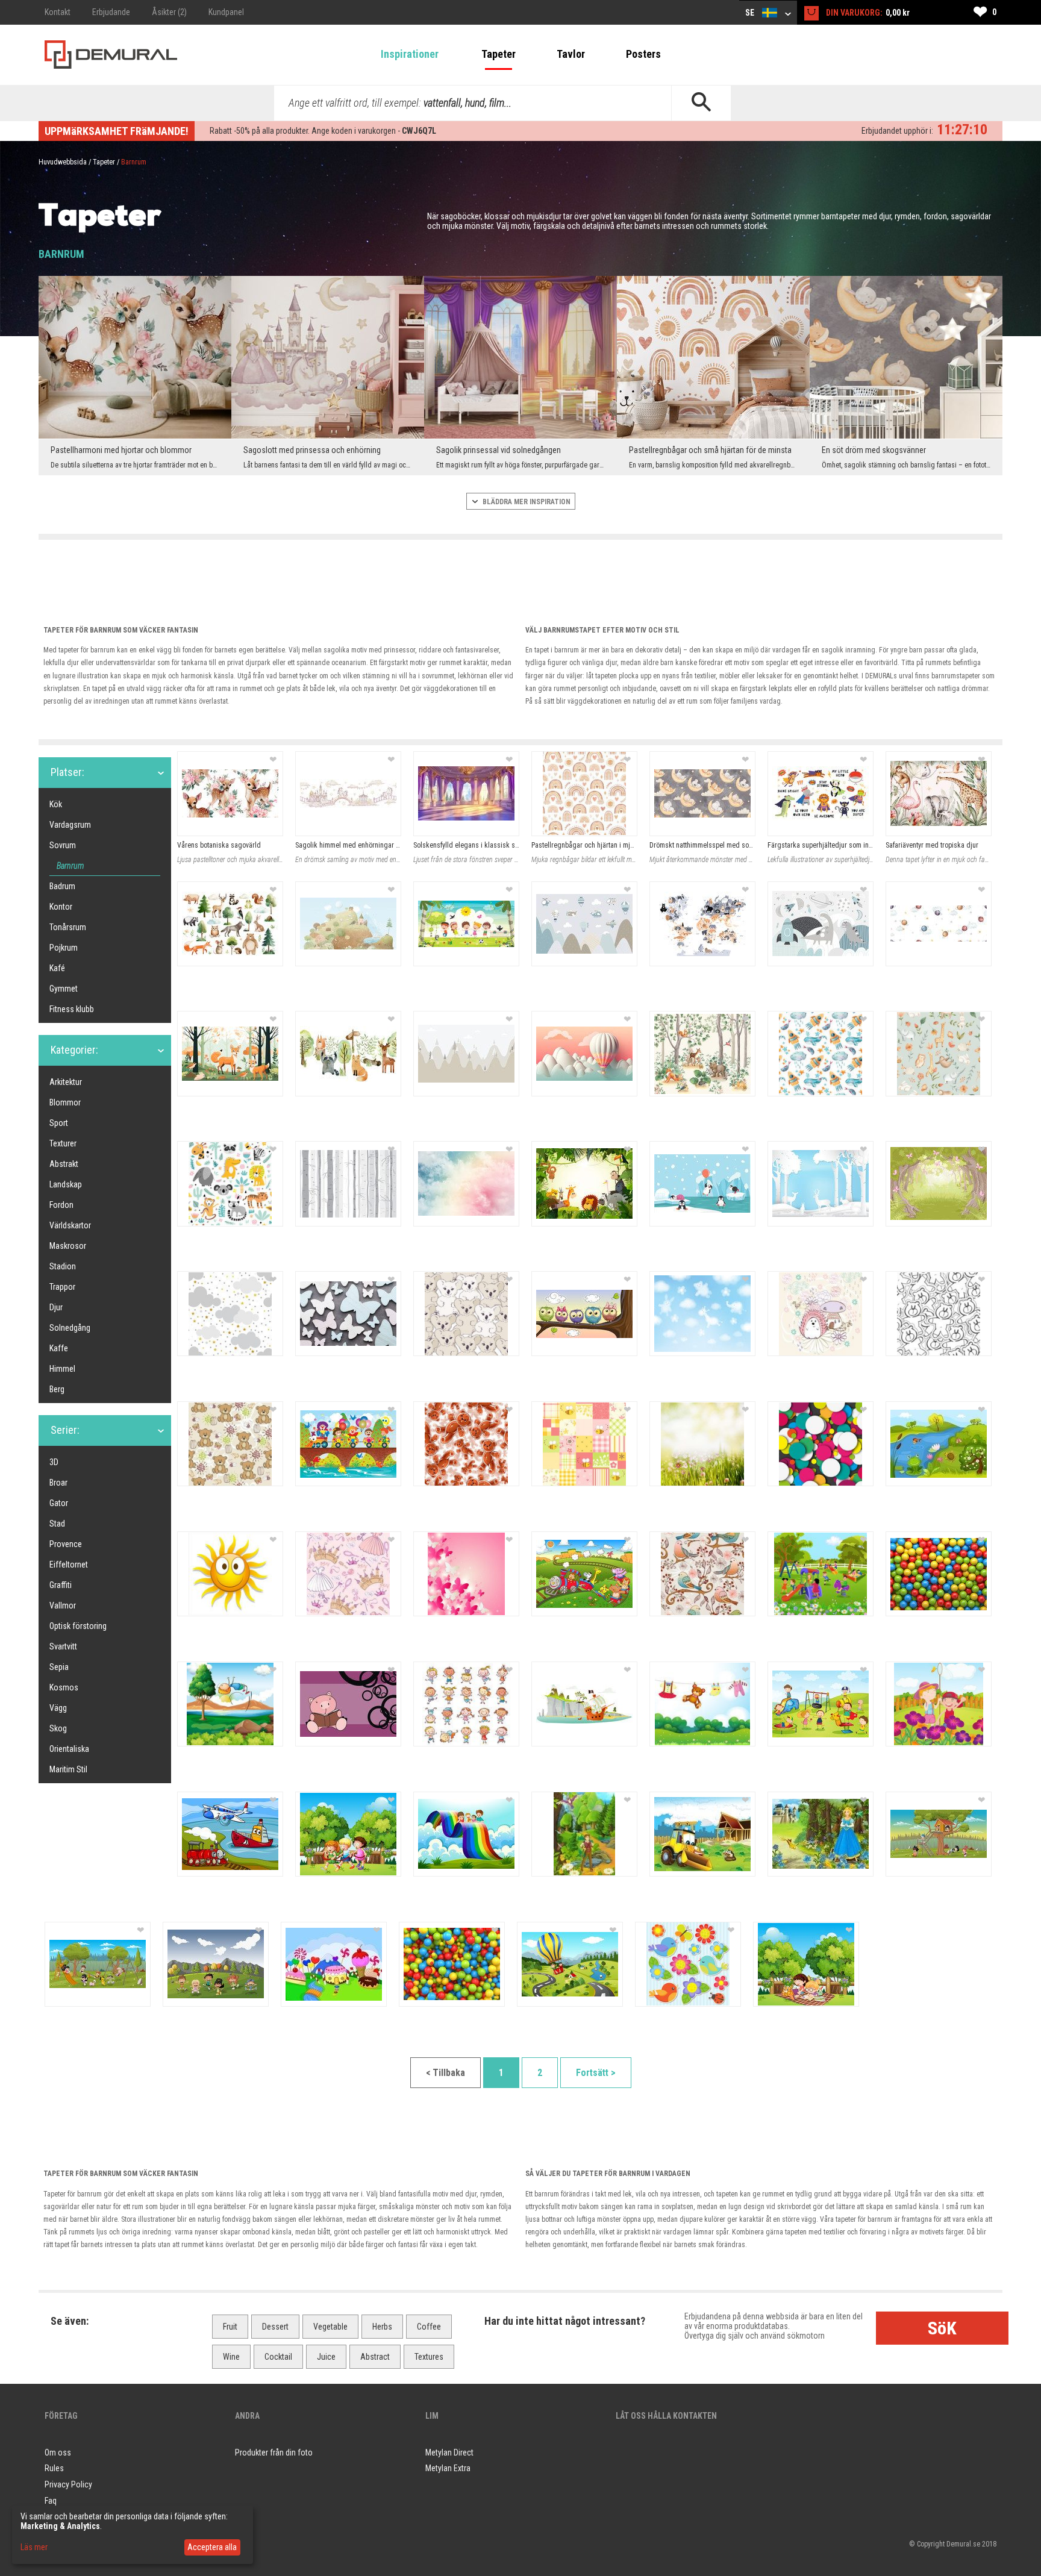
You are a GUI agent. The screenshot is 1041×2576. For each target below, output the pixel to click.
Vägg (58, 1708)
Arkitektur (66, 1082)
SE (751, 13)
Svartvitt (63, 1646)
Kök (56, 804)
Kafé (57, 968)
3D (54, 1462)
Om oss (58, 2453)
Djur (56, 1307)
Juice (326, 2357)
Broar (58, 1483)
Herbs (382, 2327)
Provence (66, 1544)
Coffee (429, 2327)
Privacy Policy (68, 2484)
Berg (57, 1389)
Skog (58, 1728)
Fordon (61, 1205)
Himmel (62, 1369)
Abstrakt (64, 1164)
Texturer (63, 1143)
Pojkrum (64, 948)
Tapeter (499, 54)
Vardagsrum (70, 825)
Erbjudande (111, 12)
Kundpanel (226, 12)
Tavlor (571, 54)
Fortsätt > (596, 2073)
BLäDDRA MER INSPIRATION (526, 502)
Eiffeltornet (69, 1565)
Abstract (375, 2357)
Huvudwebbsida (63, 162)
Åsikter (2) (169, 12)
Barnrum (70, 866)
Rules (54, 2468)
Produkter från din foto (274, 2453)
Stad (57, 1524)
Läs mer (34, 2547)
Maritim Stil (68, 1769)
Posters (643, 54)
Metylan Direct (449, 2453)
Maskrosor (68, 1246)
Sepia (59, 1667)
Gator (59, 1503)
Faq (51, 2501)
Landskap (66, 1184)
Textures (429, 2357)
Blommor (65, 1102)
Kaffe (59, 1348)
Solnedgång (70, 1328)
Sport (59, 1123)
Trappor (62, 1287)
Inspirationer (410, 54)
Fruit (230, 2327)
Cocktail (278, 2357)
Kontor (61, 907)
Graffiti (61, 1585)
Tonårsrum (68, 927)
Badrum (62, 886)
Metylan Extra (448, 2468)
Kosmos (64, 1687)
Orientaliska (69, 1749)
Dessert (275, 2327)
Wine (231, 2357)
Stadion (63, 1266)
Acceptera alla (212, 2547)
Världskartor (70, 1225)
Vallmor (63, 1605)
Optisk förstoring (78, 1626)
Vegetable (330, 2327)
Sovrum (63, 845)
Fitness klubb (72, 1009)
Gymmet (64, 989)
